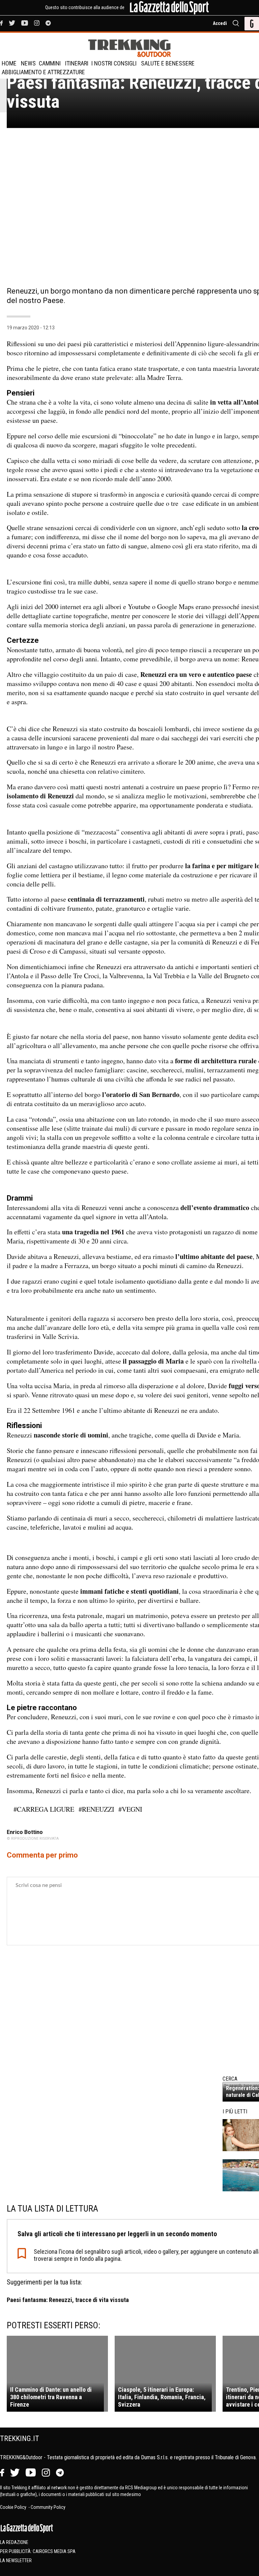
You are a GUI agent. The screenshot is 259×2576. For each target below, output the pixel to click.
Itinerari (77, 63)
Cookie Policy (14, 2507)
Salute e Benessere (168, 63)
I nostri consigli (114, 63)
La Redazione (14, 2542)
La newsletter (16, 2560)
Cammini (50, 63)
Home (9, 63)
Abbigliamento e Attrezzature (43, 72)
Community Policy (48, 2507)
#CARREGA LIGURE (44, 1809)
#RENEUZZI (96, 1809)
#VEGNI (130, 1809)
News (28, 63)
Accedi (220, 23)
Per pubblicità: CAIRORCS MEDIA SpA (38, 2551)
